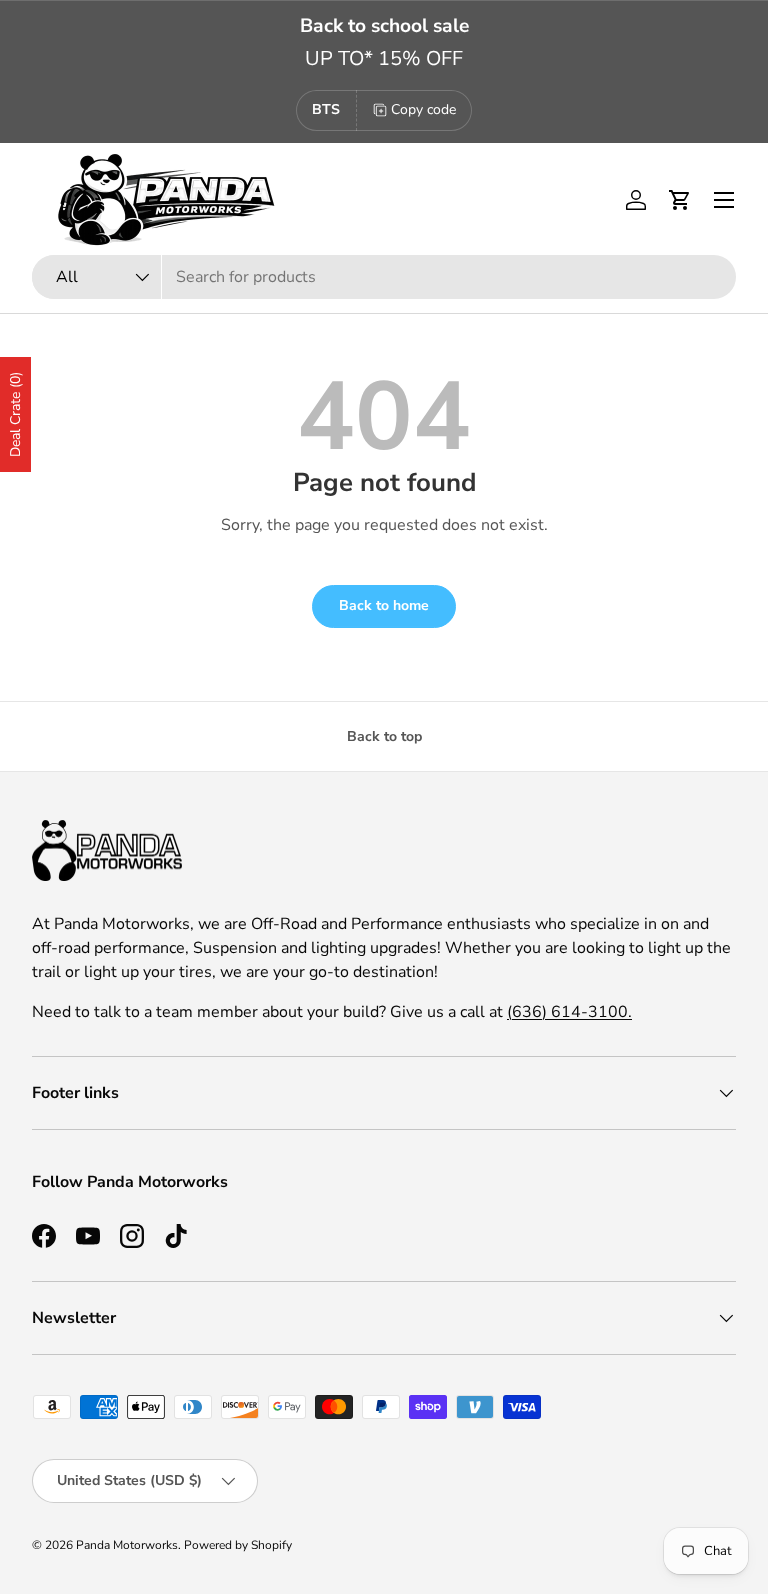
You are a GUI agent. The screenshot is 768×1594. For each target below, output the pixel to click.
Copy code (423, 109)
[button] (680, 200)
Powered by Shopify (238, 1545)
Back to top (384, 736)
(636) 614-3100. (569, 1012)
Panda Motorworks (127, 1545)
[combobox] (384, 277)
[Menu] (724, 200)
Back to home (384, 605)
